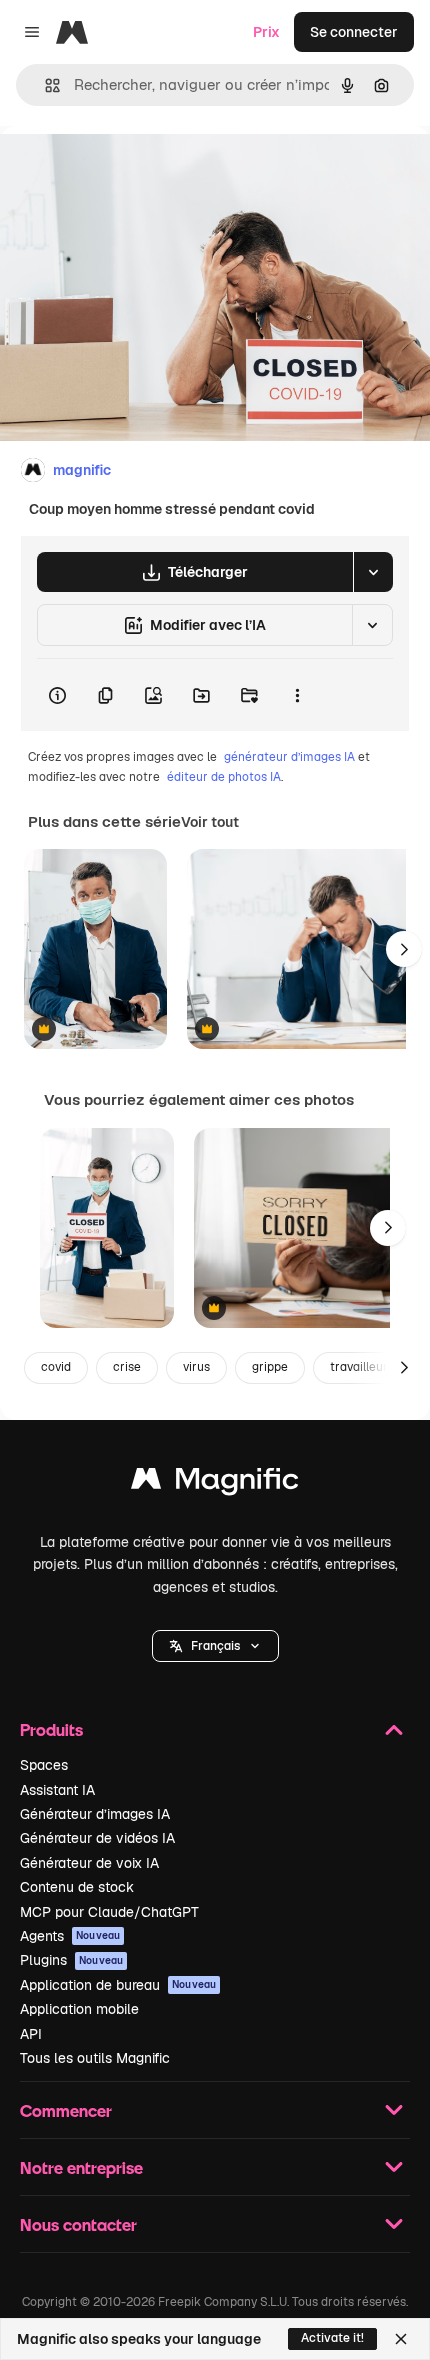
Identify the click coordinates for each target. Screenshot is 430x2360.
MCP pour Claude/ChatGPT (109, 1912)
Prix (266, 32)
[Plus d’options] (297, 695)
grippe (270, 1367)
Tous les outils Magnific (95, 2058)
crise (127, 1367)
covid (56, 1367)
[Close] (401, 2339)
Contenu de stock (77, 1887)
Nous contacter (78, 2224)
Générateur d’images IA (95, 1814)
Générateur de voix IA (89, 1863)
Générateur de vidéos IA (97, 1838)
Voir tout (210, 822)
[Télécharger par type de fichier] (373, 572)
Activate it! (332, 2338)
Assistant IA (57, 1790)
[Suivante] (404, 949)
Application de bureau (118, 1985)
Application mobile (79, 2009)
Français (215, 1646)
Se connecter (354, 32)
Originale (132, 171)
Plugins (71, 1960)
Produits (51, 1729)
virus (196, 1367)
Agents (70, 1936)
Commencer (66, 2110)
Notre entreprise (81, 2167)
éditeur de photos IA (224, 777)
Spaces (44, 1765)
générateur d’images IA (289, 757)
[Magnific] (215, 1483)
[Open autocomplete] (44, 85)
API (31, 2034)
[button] (215, 1646)
